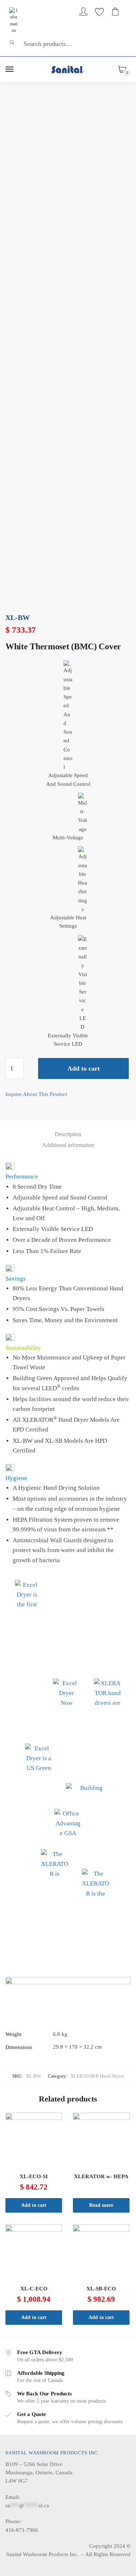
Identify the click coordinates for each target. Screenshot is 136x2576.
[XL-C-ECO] (34, 2253)
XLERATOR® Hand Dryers (97, 2076)
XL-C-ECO (34, 2289)
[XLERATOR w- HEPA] (101, 2141)
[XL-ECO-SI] (34, 2141)
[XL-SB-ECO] (101, 2253)
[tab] (68, 1134)
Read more (101, 2205)
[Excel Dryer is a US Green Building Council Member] (39, 1757)
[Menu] (10, 69)
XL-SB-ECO (101, 2289)
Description (68, 1134)
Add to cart (84, 1068)
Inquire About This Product (36, 1094)
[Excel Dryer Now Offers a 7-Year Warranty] (67, 1692)
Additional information (68, 1145)
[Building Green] (88, 1789)
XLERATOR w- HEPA (101, 2176)
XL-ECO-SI (34, 2176)
